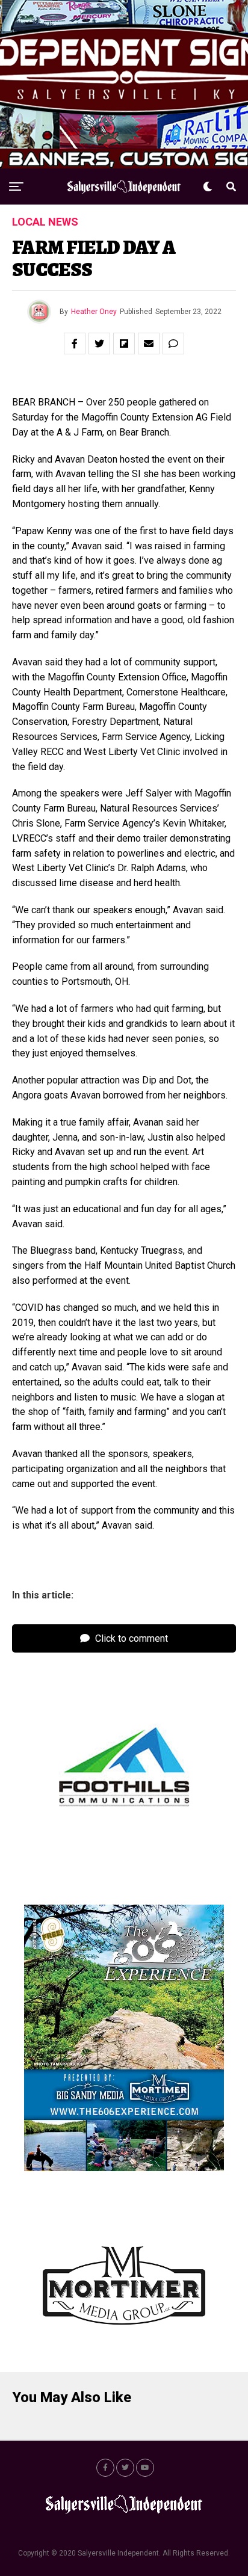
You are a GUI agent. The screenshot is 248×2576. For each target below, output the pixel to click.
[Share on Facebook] (75, 344)
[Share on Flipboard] (124, 344)
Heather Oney (94, 312)
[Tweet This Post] (99, 344)
